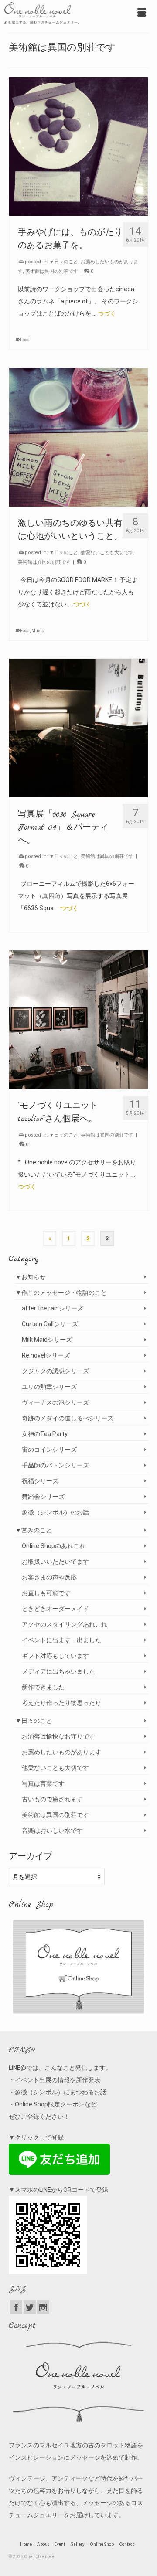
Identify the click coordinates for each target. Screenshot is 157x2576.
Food (25, 340)
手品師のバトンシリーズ (55, 1465)
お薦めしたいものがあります (61, 1752)
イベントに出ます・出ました (61, 1640)
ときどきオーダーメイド (55, 1609)
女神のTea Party (45, 1434)
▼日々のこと (64, 262)
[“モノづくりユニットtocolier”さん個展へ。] (78, 1020)
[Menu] (142, 13)
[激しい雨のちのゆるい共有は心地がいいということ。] (78, 437)
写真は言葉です (43, 1783)
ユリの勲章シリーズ (49, 1387)
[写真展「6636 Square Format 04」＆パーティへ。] (78, 728)
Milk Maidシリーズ (47, 1340)
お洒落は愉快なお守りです (58, 1736)
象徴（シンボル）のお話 (55, 1512)
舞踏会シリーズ (43, 1497)
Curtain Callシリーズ (50, 1324)
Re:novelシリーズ (46, 1355)
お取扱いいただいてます (55, 1562)
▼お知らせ (31, 1277)
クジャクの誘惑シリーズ (55, 1371)
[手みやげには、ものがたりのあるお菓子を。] (78, 146)
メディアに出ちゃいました (58, 1671)
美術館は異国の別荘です (52, 271)
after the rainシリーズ (53, 1308)
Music (38, 631)
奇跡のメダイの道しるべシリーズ (68, 1418)
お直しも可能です (46, 1593)
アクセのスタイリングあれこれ (65, 1624)
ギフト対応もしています (55, 1656)
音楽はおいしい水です (52, 1831)
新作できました (43, 1687)
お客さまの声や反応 (49, 1577)
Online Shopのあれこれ (54, 1546)
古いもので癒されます (52, 1799)
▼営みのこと (34, 1530)
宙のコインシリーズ (49, 1450)
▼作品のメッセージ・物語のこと (61, 1293)
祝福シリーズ (40, 1481)
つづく (107, 313)
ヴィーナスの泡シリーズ (55, 1402)
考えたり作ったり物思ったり (61, 1703)
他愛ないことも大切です (107, 553)
